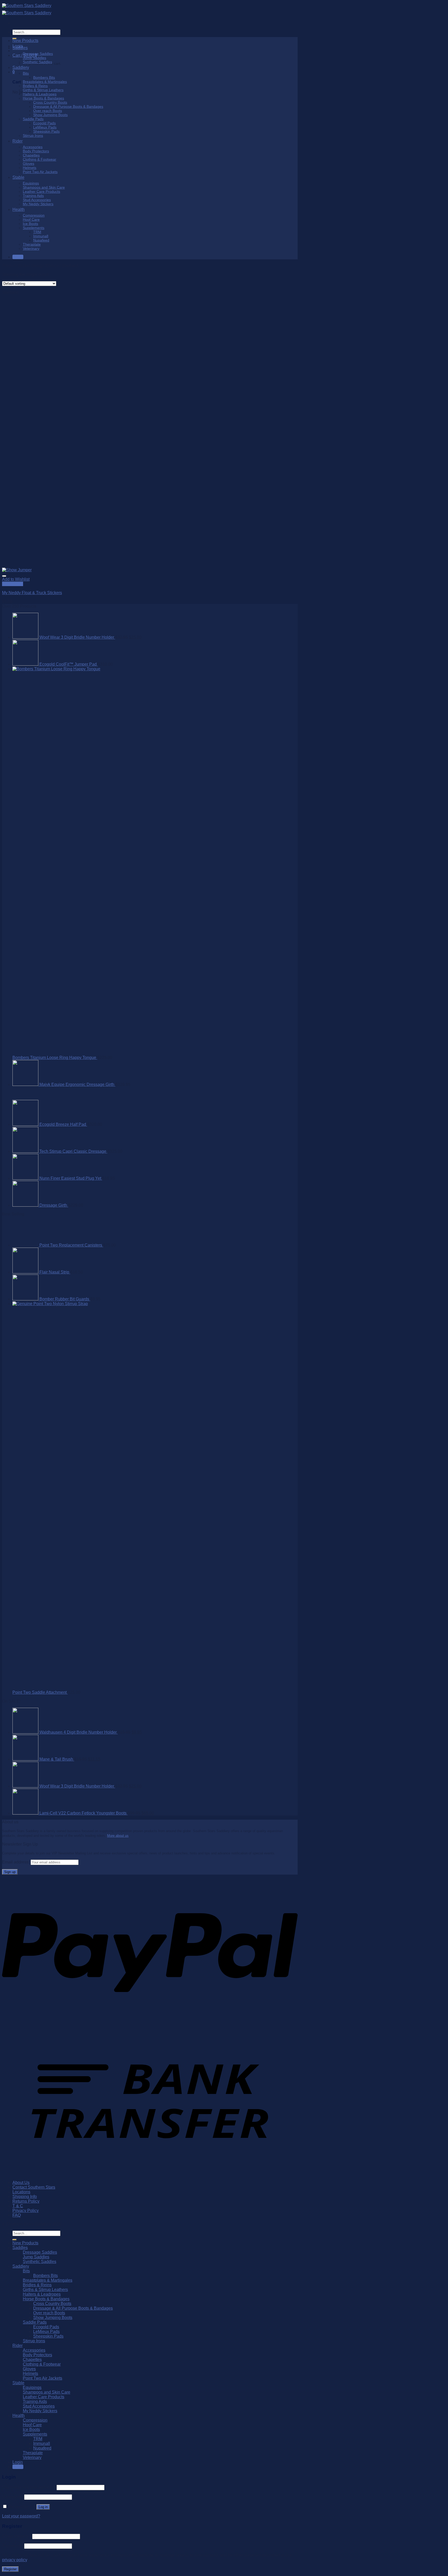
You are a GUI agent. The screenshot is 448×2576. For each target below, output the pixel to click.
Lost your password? (21, 2516)
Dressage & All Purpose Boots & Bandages (68, 106)
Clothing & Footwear (40, 159)
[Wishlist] (4, 576)
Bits (26, 73)
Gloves (29, 163)
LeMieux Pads (45, 127)
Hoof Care (31, 219)
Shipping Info (25, 2197)
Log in (43, 2507)
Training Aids (33, 196)
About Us (21, 2183)
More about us (118, 1836)
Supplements (34, 228)
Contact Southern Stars (34, 2187)
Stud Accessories (37, 200)
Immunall (41, 236)
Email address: (16, 1862)
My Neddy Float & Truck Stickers (32, 593)
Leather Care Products (41, 191)
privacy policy (15, 2560)
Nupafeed (41, 240)
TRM (37, 232)
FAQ (17, 2215)
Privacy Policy (26, 2211)
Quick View (13, 584)
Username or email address (29, 2487)
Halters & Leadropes (40, 94)
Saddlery (21, 67)
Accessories (33, 147)
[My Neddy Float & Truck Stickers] (17, 570)
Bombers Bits (44, 77)
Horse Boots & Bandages (43, 98)
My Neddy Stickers (38, 204)
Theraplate (32, 244)
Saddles (20, 48)
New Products (25, 41)
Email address (17, 2536)
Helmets (30, 168)
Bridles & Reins (35, 86)
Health (19, 209)
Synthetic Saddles (37, 62)
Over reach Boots (48, 111)
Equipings (31, 183)
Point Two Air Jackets (40, 172)
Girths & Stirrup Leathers (43, 90)
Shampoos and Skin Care (44, 187)
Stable (18, 177)
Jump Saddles (34, 58)
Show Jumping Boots (50, 115)
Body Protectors (36, 151)
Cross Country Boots (50, 102)
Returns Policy (26, 2201)
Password (13, 2497)
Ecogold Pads (44, 123)
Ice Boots (30, 224)
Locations (21, 2192)
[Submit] (15, 2240)
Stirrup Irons (33, 136)
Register (10, 2569)
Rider (17, 141)
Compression (34, 215)
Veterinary (31, 248)
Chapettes (31, 155)
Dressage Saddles (38, 54)
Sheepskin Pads (46, 131)
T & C (18, 2206)
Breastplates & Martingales (45, 82)
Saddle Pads (33, 119)
